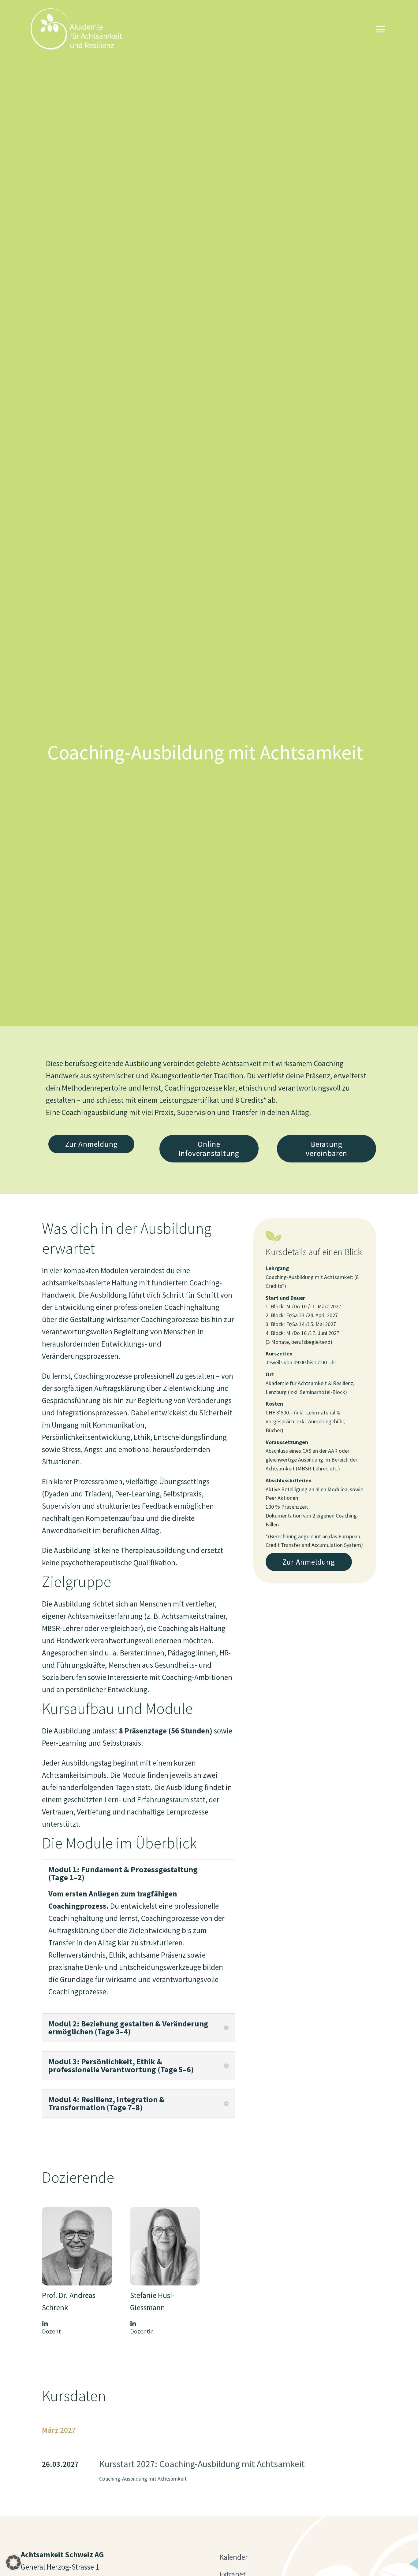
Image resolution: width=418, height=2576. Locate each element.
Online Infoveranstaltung (209, 1149)
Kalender (234, 2557)
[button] (13, 2563)
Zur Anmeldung (91, 1144)
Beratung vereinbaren (327, 1149)
